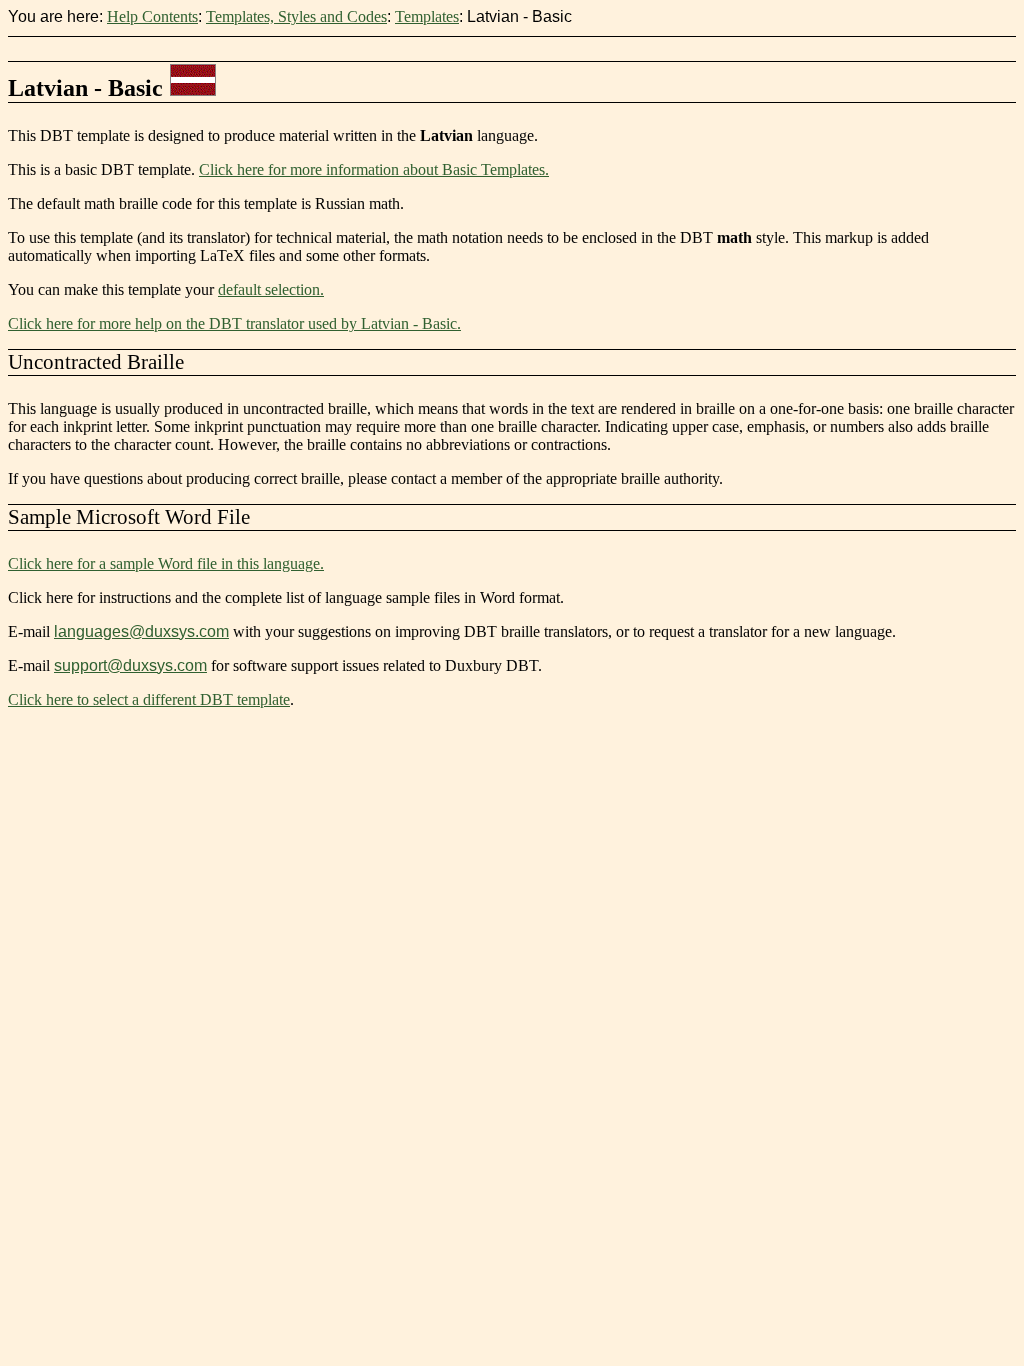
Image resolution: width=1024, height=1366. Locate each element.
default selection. (271, 289)
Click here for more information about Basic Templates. (374, 169)
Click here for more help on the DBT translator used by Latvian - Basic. (234, 323)
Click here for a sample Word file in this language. (166, 563)
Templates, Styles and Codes (296, 16)
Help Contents (152, 16)
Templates (427, 16)
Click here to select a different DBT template (149, 699)
